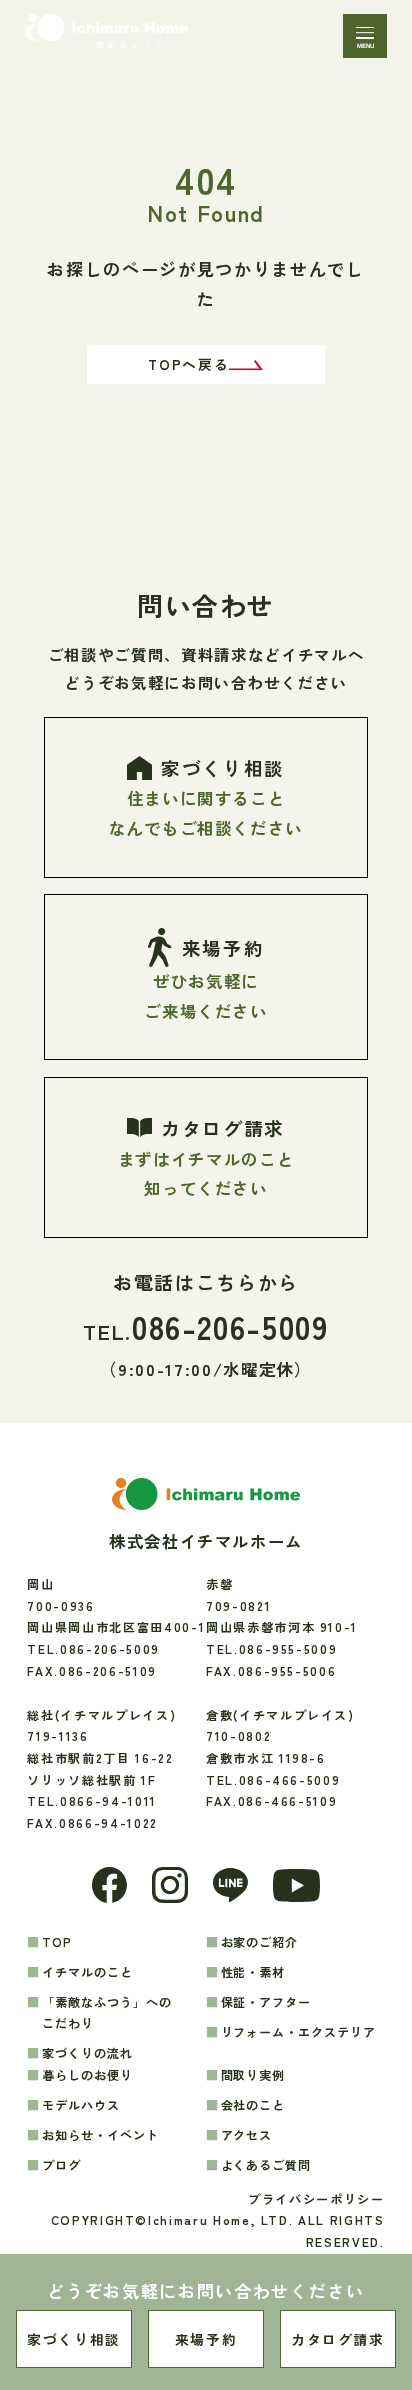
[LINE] (231, 1885)
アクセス (247, 2134)
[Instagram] (170, 1885)
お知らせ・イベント (100, 2134)
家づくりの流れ (87, 2052)
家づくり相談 (74, 2339)
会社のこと (253, 2104)
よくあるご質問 (266, 2164)
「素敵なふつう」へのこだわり (107, 2012)
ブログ (61, 2164)
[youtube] (296, 1885)
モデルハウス (81, 2104)
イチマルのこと (87, 1971)
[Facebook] (110, 1885)
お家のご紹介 (260, 1941)
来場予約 (206, 2339)
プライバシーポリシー (316, 2198)
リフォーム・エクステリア (299, 2031)
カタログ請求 (338, 2339)
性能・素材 (253, 1971)
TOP (57, 1941)
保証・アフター (266, 2001)
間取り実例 (253, 2074)
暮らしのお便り (87, 2074)
